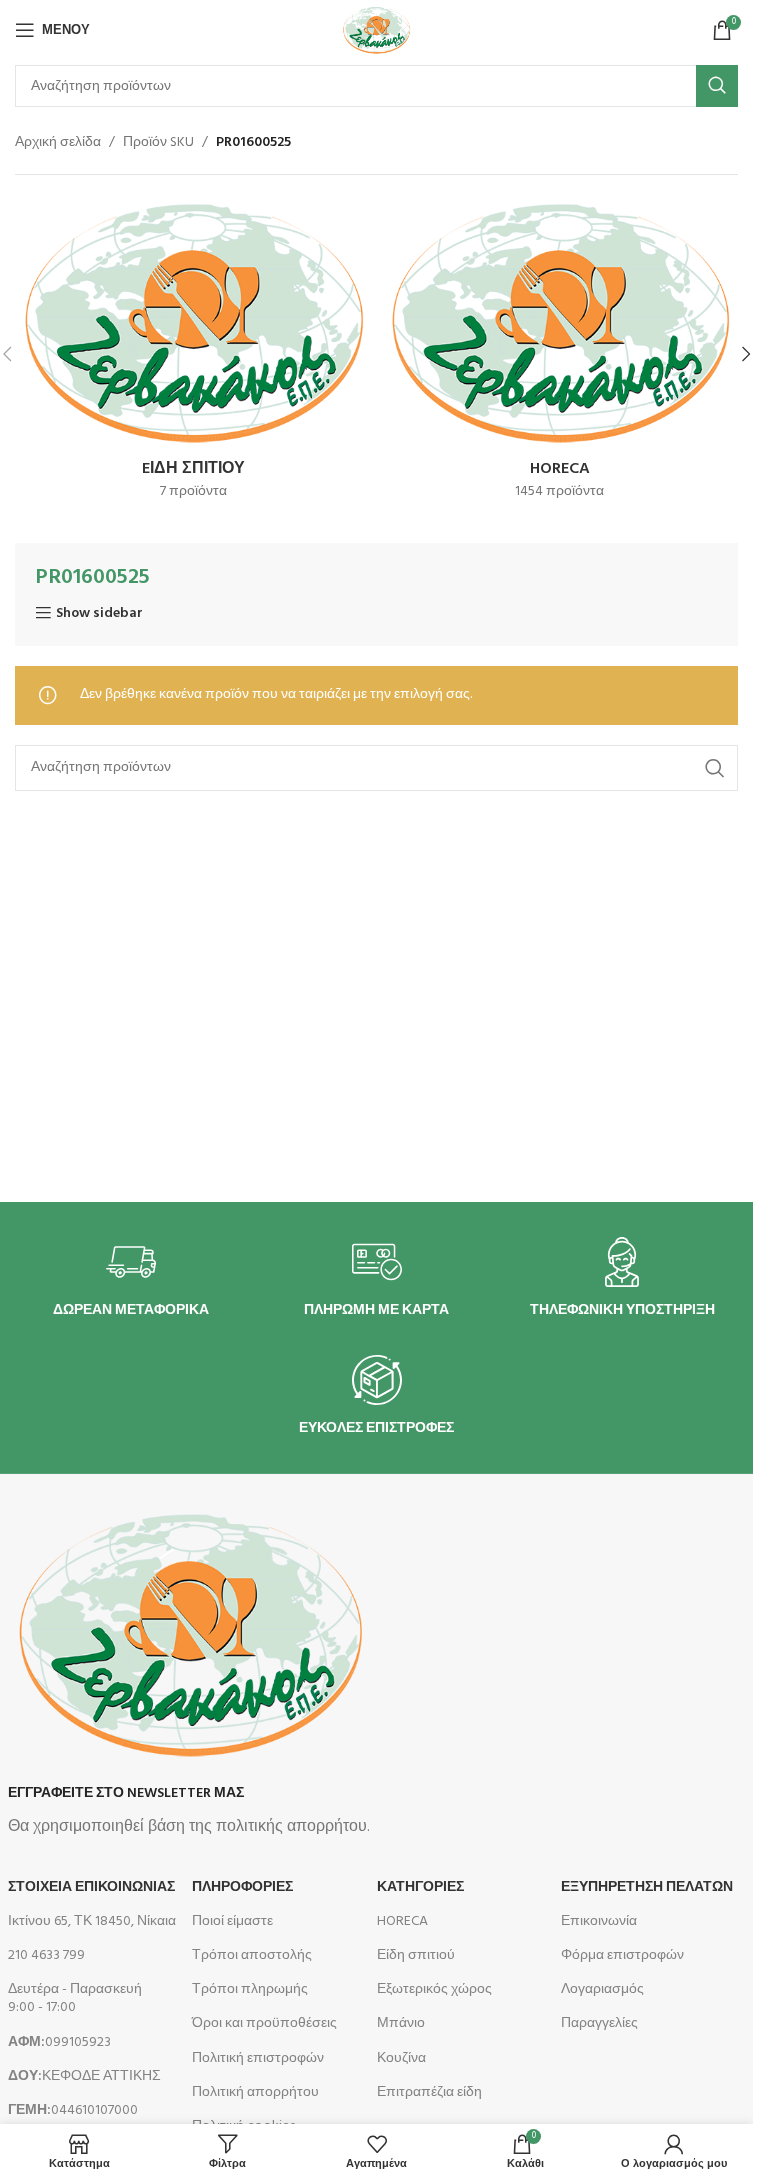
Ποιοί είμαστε (232, 1921)
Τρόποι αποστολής (252, 1955)
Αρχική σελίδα (58, 143)
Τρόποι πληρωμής (250, 1989)
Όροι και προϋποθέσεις (264, 2023)
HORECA (402, 1921)
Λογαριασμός (602, 1989)
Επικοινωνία (599, 1921)
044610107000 (73, 2110)
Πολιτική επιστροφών (258, 2058)
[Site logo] (376, 30)
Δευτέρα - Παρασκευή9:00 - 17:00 (75, 1998)
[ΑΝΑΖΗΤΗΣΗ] (717, 86)
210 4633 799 (46, 1955)
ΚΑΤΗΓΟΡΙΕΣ (420, 1887)
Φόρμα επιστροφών (622, 1955)
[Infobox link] (131, 1278)
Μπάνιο (401, 2023)
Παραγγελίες (599, 2023)
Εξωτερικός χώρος (434, 1989)
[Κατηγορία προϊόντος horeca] (560, 354)
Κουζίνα (401, 2058)
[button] (746, 354)
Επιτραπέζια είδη (429, 2092)
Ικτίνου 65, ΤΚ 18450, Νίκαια (92, 1921)
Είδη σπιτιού (416, 1955)
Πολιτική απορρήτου (255, 2092)
